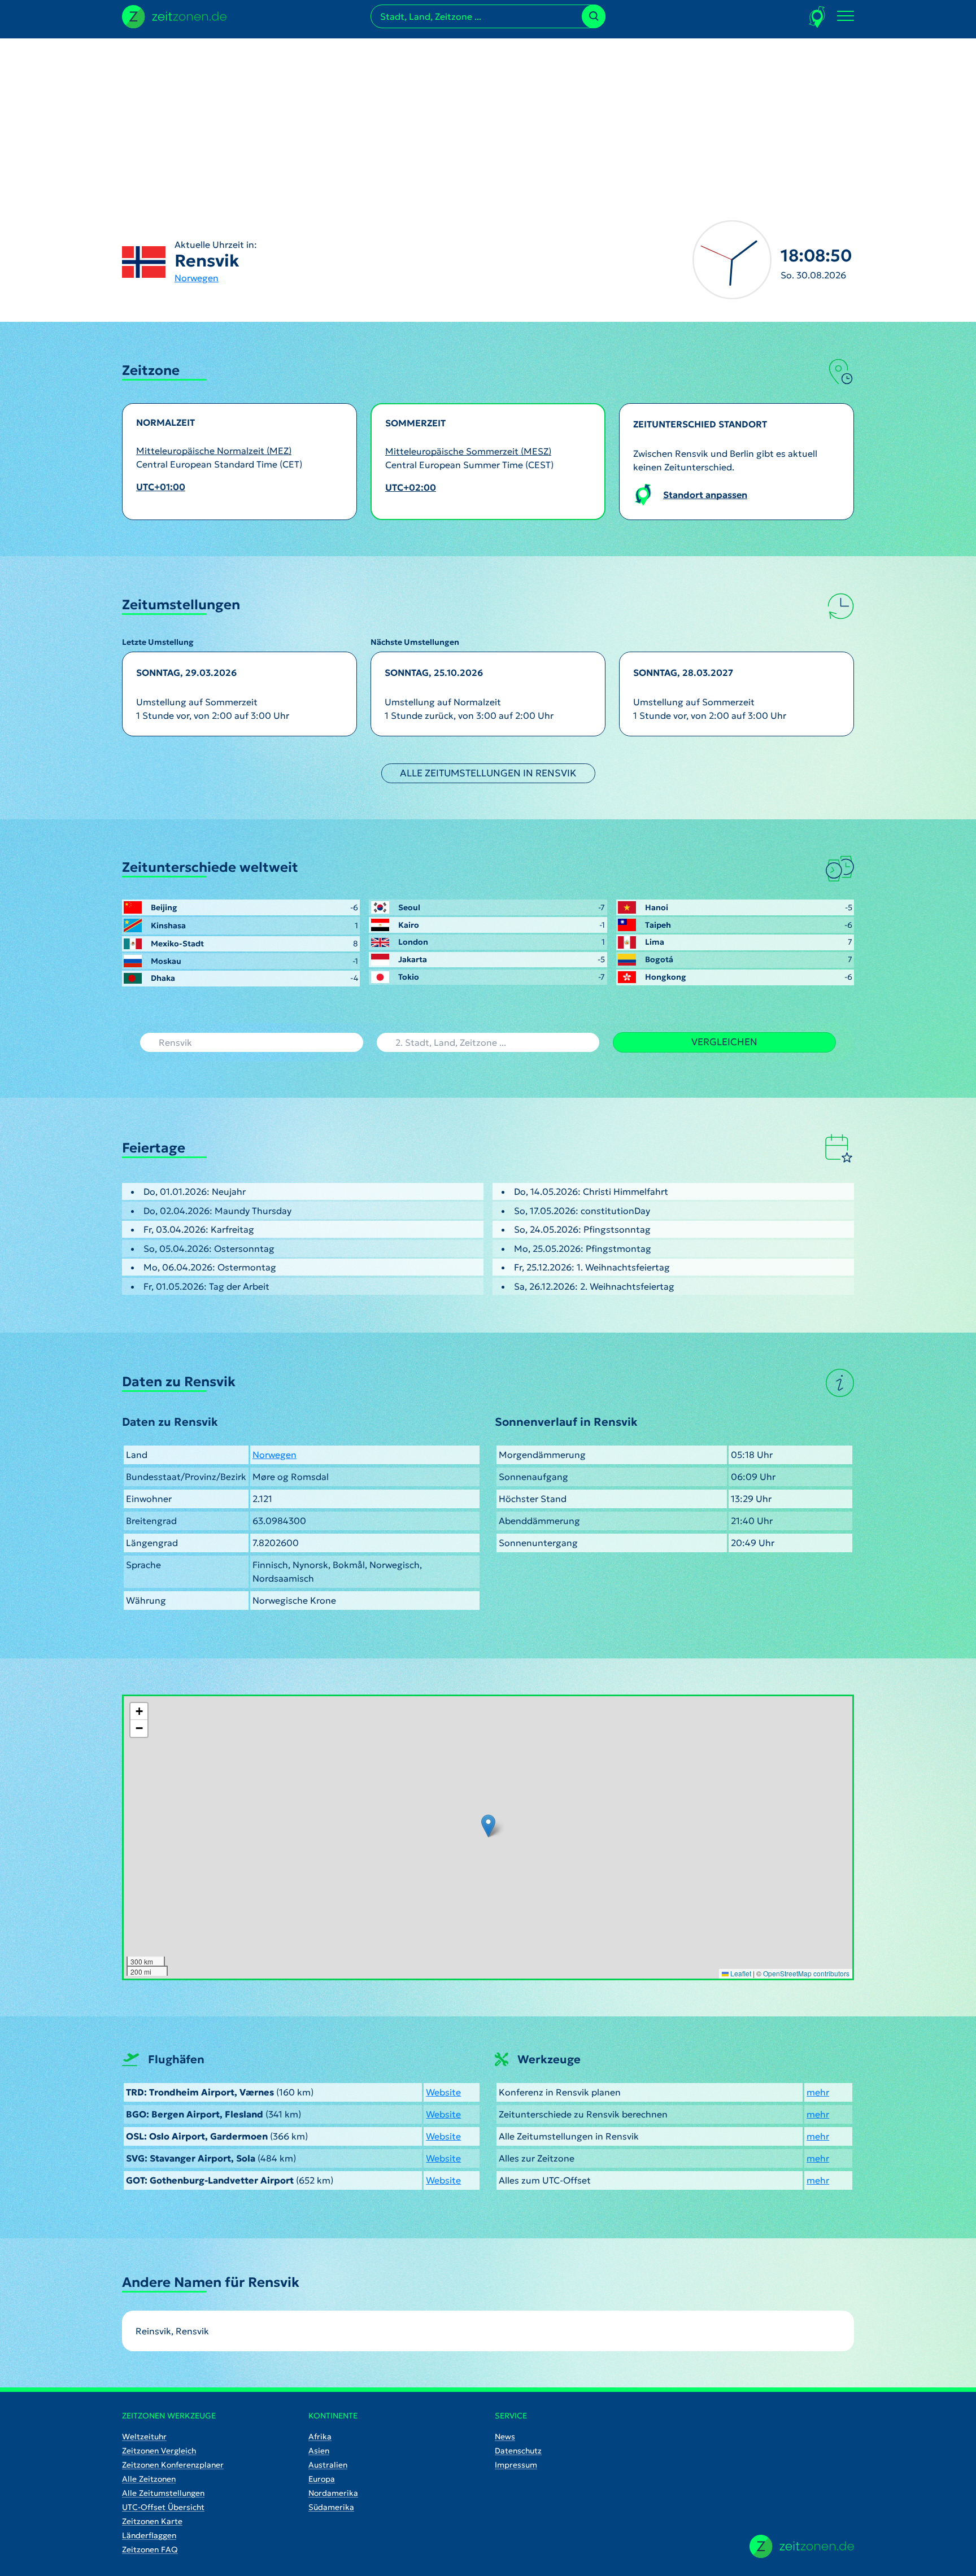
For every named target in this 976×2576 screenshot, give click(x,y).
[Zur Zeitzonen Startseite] (174, 15)
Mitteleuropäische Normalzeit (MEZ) (214, 451)
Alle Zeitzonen (149, 2479)
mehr (818, 2092)
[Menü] (846, 16)
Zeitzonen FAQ (150, 2549)
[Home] (802, 2546)
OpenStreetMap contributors (806, 1973)
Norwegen (197, 278)
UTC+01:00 (161, 487)
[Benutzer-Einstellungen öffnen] (818, 17)
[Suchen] (594, 16)
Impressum (516, 2465)
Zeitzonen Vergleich (159, 2451)
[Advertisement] (488, 117)
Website (443, 2092)
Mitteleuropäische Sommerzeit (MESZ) (468, 451)
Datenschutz (518, 2451)
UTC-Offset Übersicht (163, 2507)
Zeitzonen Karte (152, 2521)
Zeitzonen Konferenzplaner (173, 2465)
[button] (488, 1826)
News (505, 2437)
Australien (328, 2465)
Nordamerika (333, 2493)
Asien (319, 2451)
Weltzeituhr (144, 2437)
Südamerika (331, 2507)
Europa (322, 2479)
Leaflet (740, 1973)
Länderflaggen (149, 2535)
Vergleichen (724, 1042)
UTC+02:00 (411, 487)
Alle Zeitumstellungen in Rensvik (488, 773)
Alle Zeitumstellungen (163, 2493)
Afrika (320, 2437)
